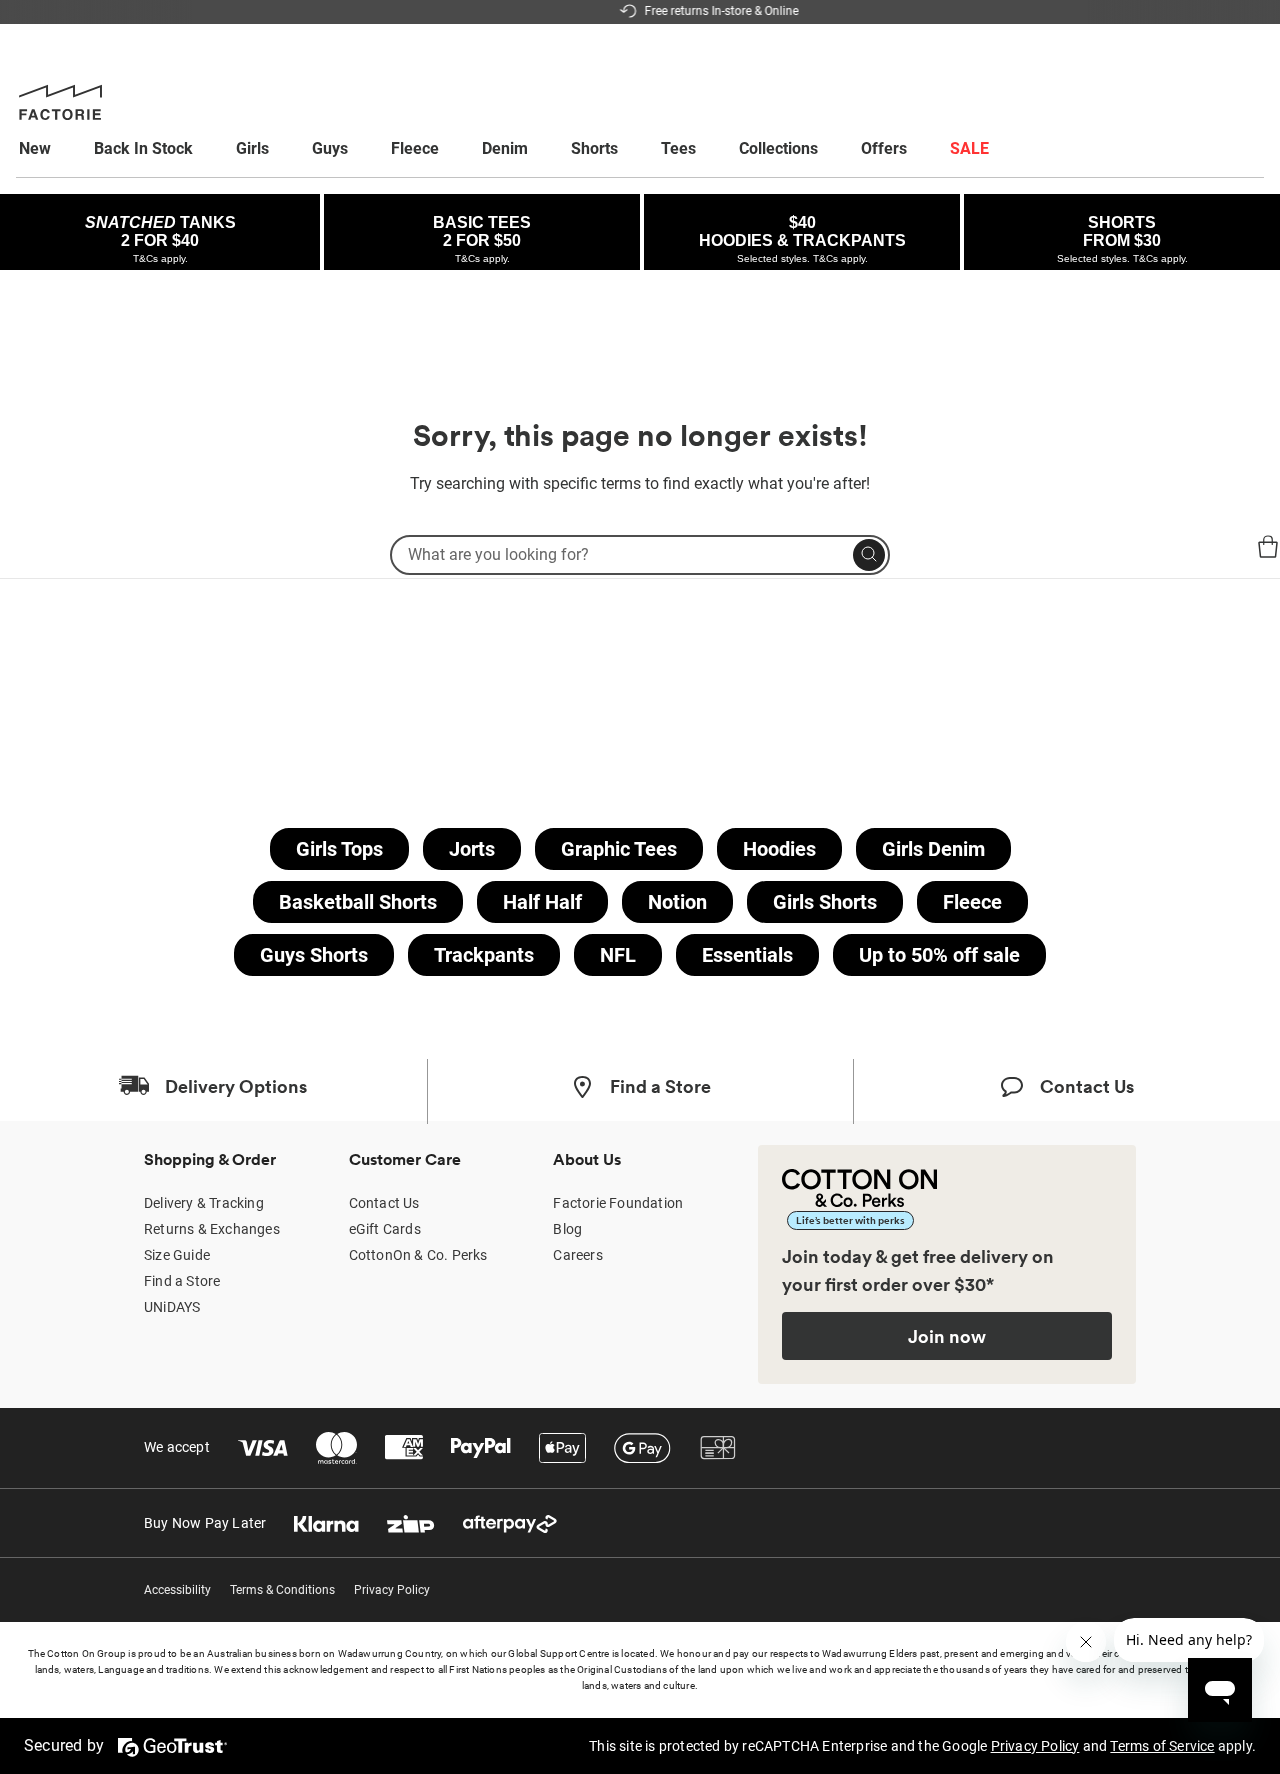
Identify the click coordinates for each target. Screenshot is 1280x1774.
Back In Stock (143, 148)
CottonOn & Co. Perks (418, 1255)
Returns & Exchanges (212, 1229)
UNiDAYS (172, 1307)
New (35, 148)
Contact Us (384, 1203)
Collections (778, 148)
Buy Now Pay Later (205, 1523)
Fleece (415, 148)
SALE (969, 148)
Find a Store (182, 1281)
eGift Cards (385, 1229)
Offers (884, 148)
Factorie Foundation (618, 1203)
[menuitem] (53, 149)
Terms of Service (1162, 1746)
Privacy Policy (392, 1590)
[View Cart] (1268, 550)
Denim (505, 148)
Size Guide (177, 1255)
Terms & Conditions (282, 1590)
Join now (947, 1336)
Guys (330, 148)
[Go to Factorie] (40, 564)
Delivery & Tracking (204, 1203)
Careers (577, 1255)
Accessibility (177, 1590)
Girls (252, 148)
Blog (567, 1229)
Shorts (594, 148)
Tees (678, 148)
